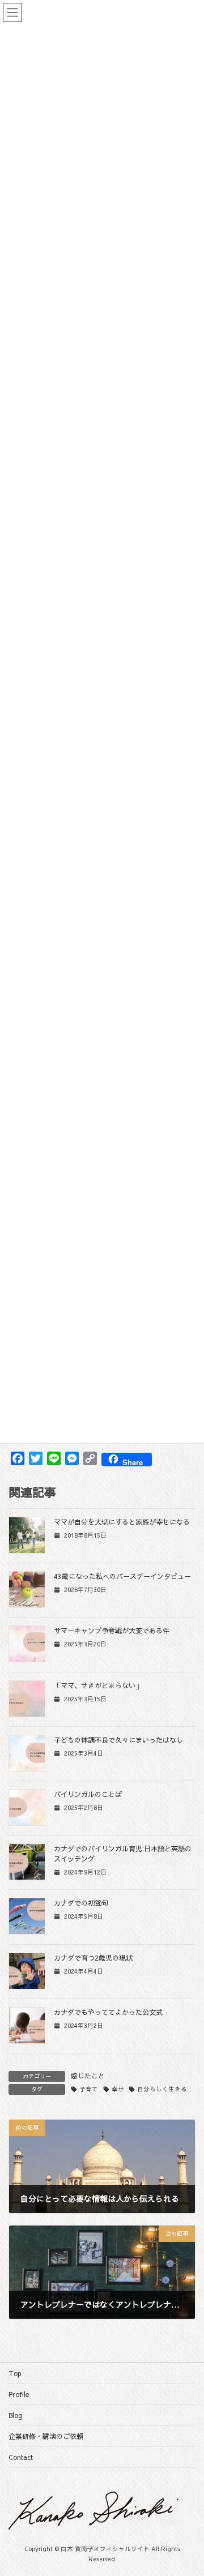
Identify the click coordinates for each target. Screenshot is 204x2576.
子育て (89, 2089)
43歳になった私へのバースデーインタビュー (122, 1576)
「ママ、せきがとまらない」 (98, 1685)
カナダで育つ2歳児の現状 (93, 1957)
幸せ (118, 2089)
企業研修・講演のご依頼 (46, 2436)
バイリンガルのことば (88, 1794)
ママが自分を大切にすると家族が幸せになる (122, 1522)
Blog (15, 2415)
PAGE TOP (188, 2488)
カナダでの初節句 (81, 1903)
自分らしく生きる (162, 2089)
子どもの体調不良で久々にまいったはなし (118, 1740)
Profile (19, 2394)
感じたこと (88, 2076)
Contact (21, 2457)
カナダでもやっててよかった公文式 (108, 2012)
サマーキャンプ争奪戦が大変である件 (112, 1630)
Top (15, 2373)
